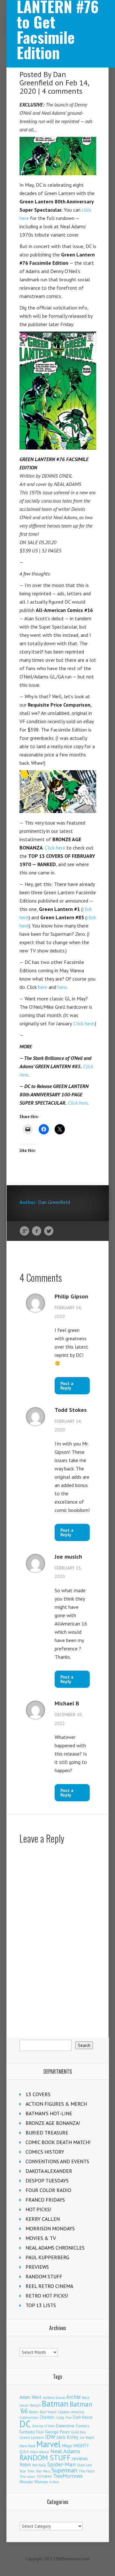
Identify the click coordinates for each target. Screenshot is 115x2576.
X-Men (54, 2482)
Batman (55, 2404)
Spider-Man (61, 2464)
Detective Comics (73, 2426)
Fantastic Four (32, 2432)
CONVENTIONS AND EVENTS (57, 2161)
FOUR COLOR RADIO (48, 2190)
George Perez (57, 2432)
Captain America (71, 2412)
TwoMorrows (68, 2476)
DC (25, 2424)
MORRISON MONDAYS (50, 2228)
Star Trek (27, 2471)
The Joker (27, 2477)
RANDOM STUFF (44, 2276)
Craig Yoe (64, 2417)
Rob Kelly (39, 2465)
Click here (55, 848)
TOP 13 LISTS (41, 2305)
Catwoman (29, 2417)
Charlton (47, 2417)
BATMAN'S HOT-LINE (49, 2113)
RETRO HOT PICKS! (47, 2296)
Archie (73, 2397)
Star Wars (43, 2471)
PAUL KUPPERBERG (47, 2257)
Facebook (37, 1231)
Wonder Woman (34, 2482)
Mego (67, 2446)
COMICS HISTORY (45, 2152)
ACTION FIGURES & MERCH (56, 2104)
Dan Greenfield (43, 78)
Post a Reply (67, 1386)
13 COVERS (38, 2094)
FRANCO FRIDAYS (45, 2200)
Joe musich (68, 1557)
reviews (80, 2458)
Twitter (49, 1231)
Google (24, 1231)
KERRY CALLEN (43, 2219)
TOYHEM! (44, 2476)
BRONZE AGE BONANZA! (53, 2123)
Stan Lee (84, 2465)
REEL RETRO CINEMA (49, 2286)
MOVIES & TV (41, 2238)
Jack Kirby (68, 2437)
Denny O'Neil (43, 2426)
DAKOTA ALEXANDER (49, 2171)
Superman (64, 2470)
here (43, 987)
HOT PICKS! (38, 2209)
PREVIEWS (37, 2267)
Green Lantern (32, 2437)
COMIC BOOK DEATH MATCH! (58, 2142)
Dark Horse (83, 2417)
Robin (25, 2464)
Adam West (31, 2397)
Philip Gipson (71, 1296)
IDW (50, 2437)
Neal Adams (65, 2451)
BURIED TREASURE (47, 2133)
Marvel (49, 2444)
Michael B (67, 1703)
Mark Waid (27, 2446)
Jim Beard (87, 2438)
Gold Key (78, 2432)
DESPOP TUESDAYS (47, 2181)
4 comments (62, 91)
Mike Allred (39, 2452)
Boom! (34, 2412)
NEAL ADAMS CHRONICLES (55, 2248)
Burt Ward (48, 2412)
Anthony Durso (54, 2398)
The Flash (87, 2471)
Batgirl (35, 2405)
